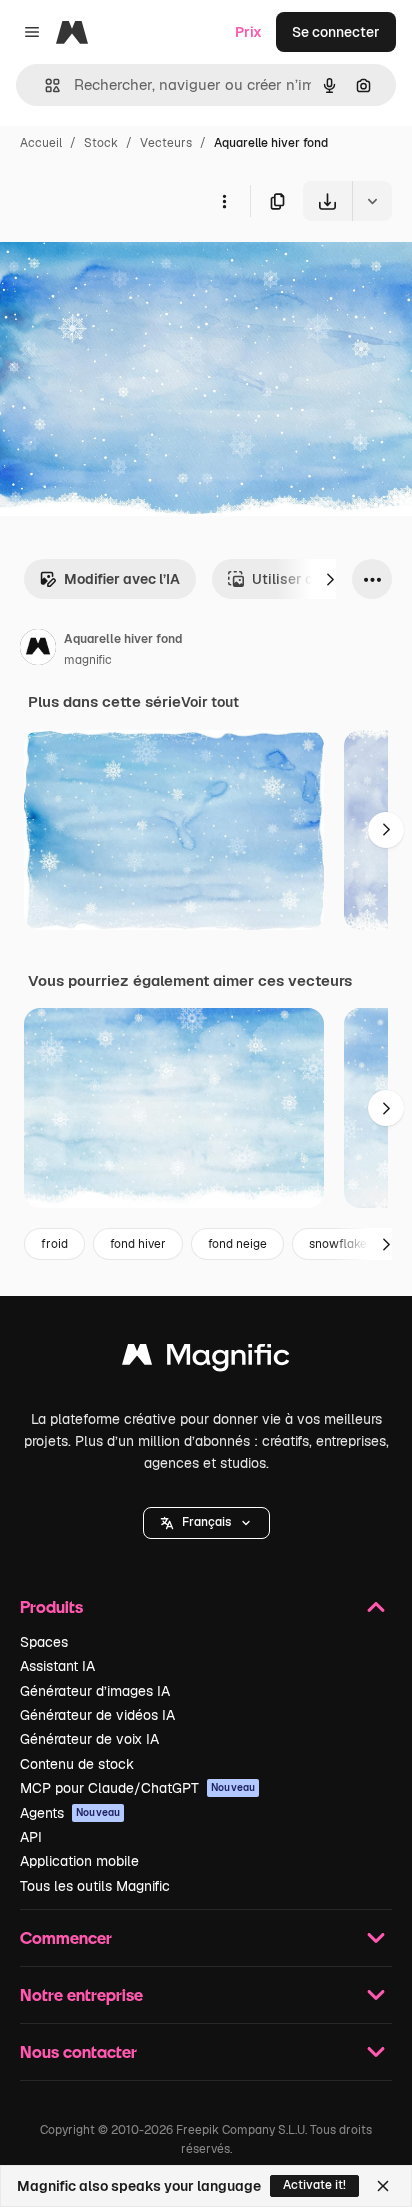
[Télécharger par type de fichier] (372, 201)
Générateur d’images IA (95, 1691)
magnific (88, 660)
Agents (70, 1813)
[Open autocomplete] (44, 85)
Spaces (44, 1642)
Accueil (41, 143)
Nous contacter (78, 2051)
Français (206, 1522)
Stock (101, 143)
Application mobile (79, 1861)
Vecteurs (166, 143)
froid (54, 1244)
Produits (51, 1606)
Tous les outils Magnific (95, 1886)
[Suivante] (330, 579)
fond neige (237, 1244)
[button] (206, 1523)
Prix (248, 32)
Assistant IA (57, 1666)
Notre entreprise (81, 1994)
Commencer (66, 1937)
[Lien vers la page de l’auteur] (38, 650)
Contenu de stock (77, 1764)
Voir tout (210, 702)
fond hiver (138, 1244)
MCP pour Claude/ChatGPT (137, 1788)
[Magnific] (206, 1359)
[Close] (383, 2186)
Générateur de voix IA (89, 1739)
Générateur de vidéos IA (97, 1715)
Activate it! (314, 2185)
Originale (132, 267)
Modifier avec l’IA (122, 579)
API (31, 1837)
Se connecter (336, 32)
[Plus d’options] (224, 201)
